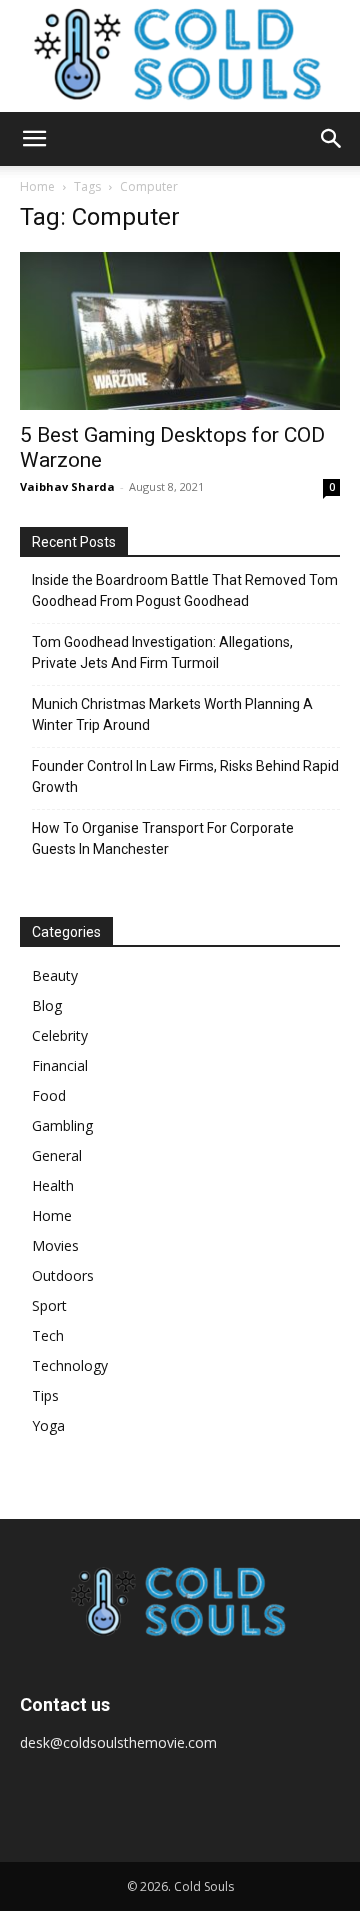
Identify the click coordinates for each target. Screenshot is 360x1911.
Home (37, 186)
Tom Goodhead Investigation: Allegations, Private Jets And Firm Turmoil (162, 652)
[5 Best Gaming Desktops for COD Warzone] (180, 331)
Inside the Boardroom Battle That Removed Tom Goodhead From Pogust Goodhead (185, 590)
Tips (45, 1395)
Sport (49, 1305)
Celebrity (60, 1035)
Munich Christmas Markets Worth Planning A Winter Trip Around (172, 714)
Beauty (55, 975)
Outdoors (63, 1275)
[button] (34, 139)
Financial (60, 1065)
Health (53, 1185)
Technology (70, 1365)
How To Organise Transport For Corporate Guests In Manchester (163, 838)
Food (49, 1095)
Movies (55, 1245)
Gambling (62, 1125)
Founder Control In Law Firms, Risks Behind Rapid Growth (185, 776)
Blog (47, 1005)
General (57, 1155)
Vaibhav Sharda (67, 486)
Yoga (48, 1425)
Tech (48, 1335)
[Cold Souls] (180, 56)
